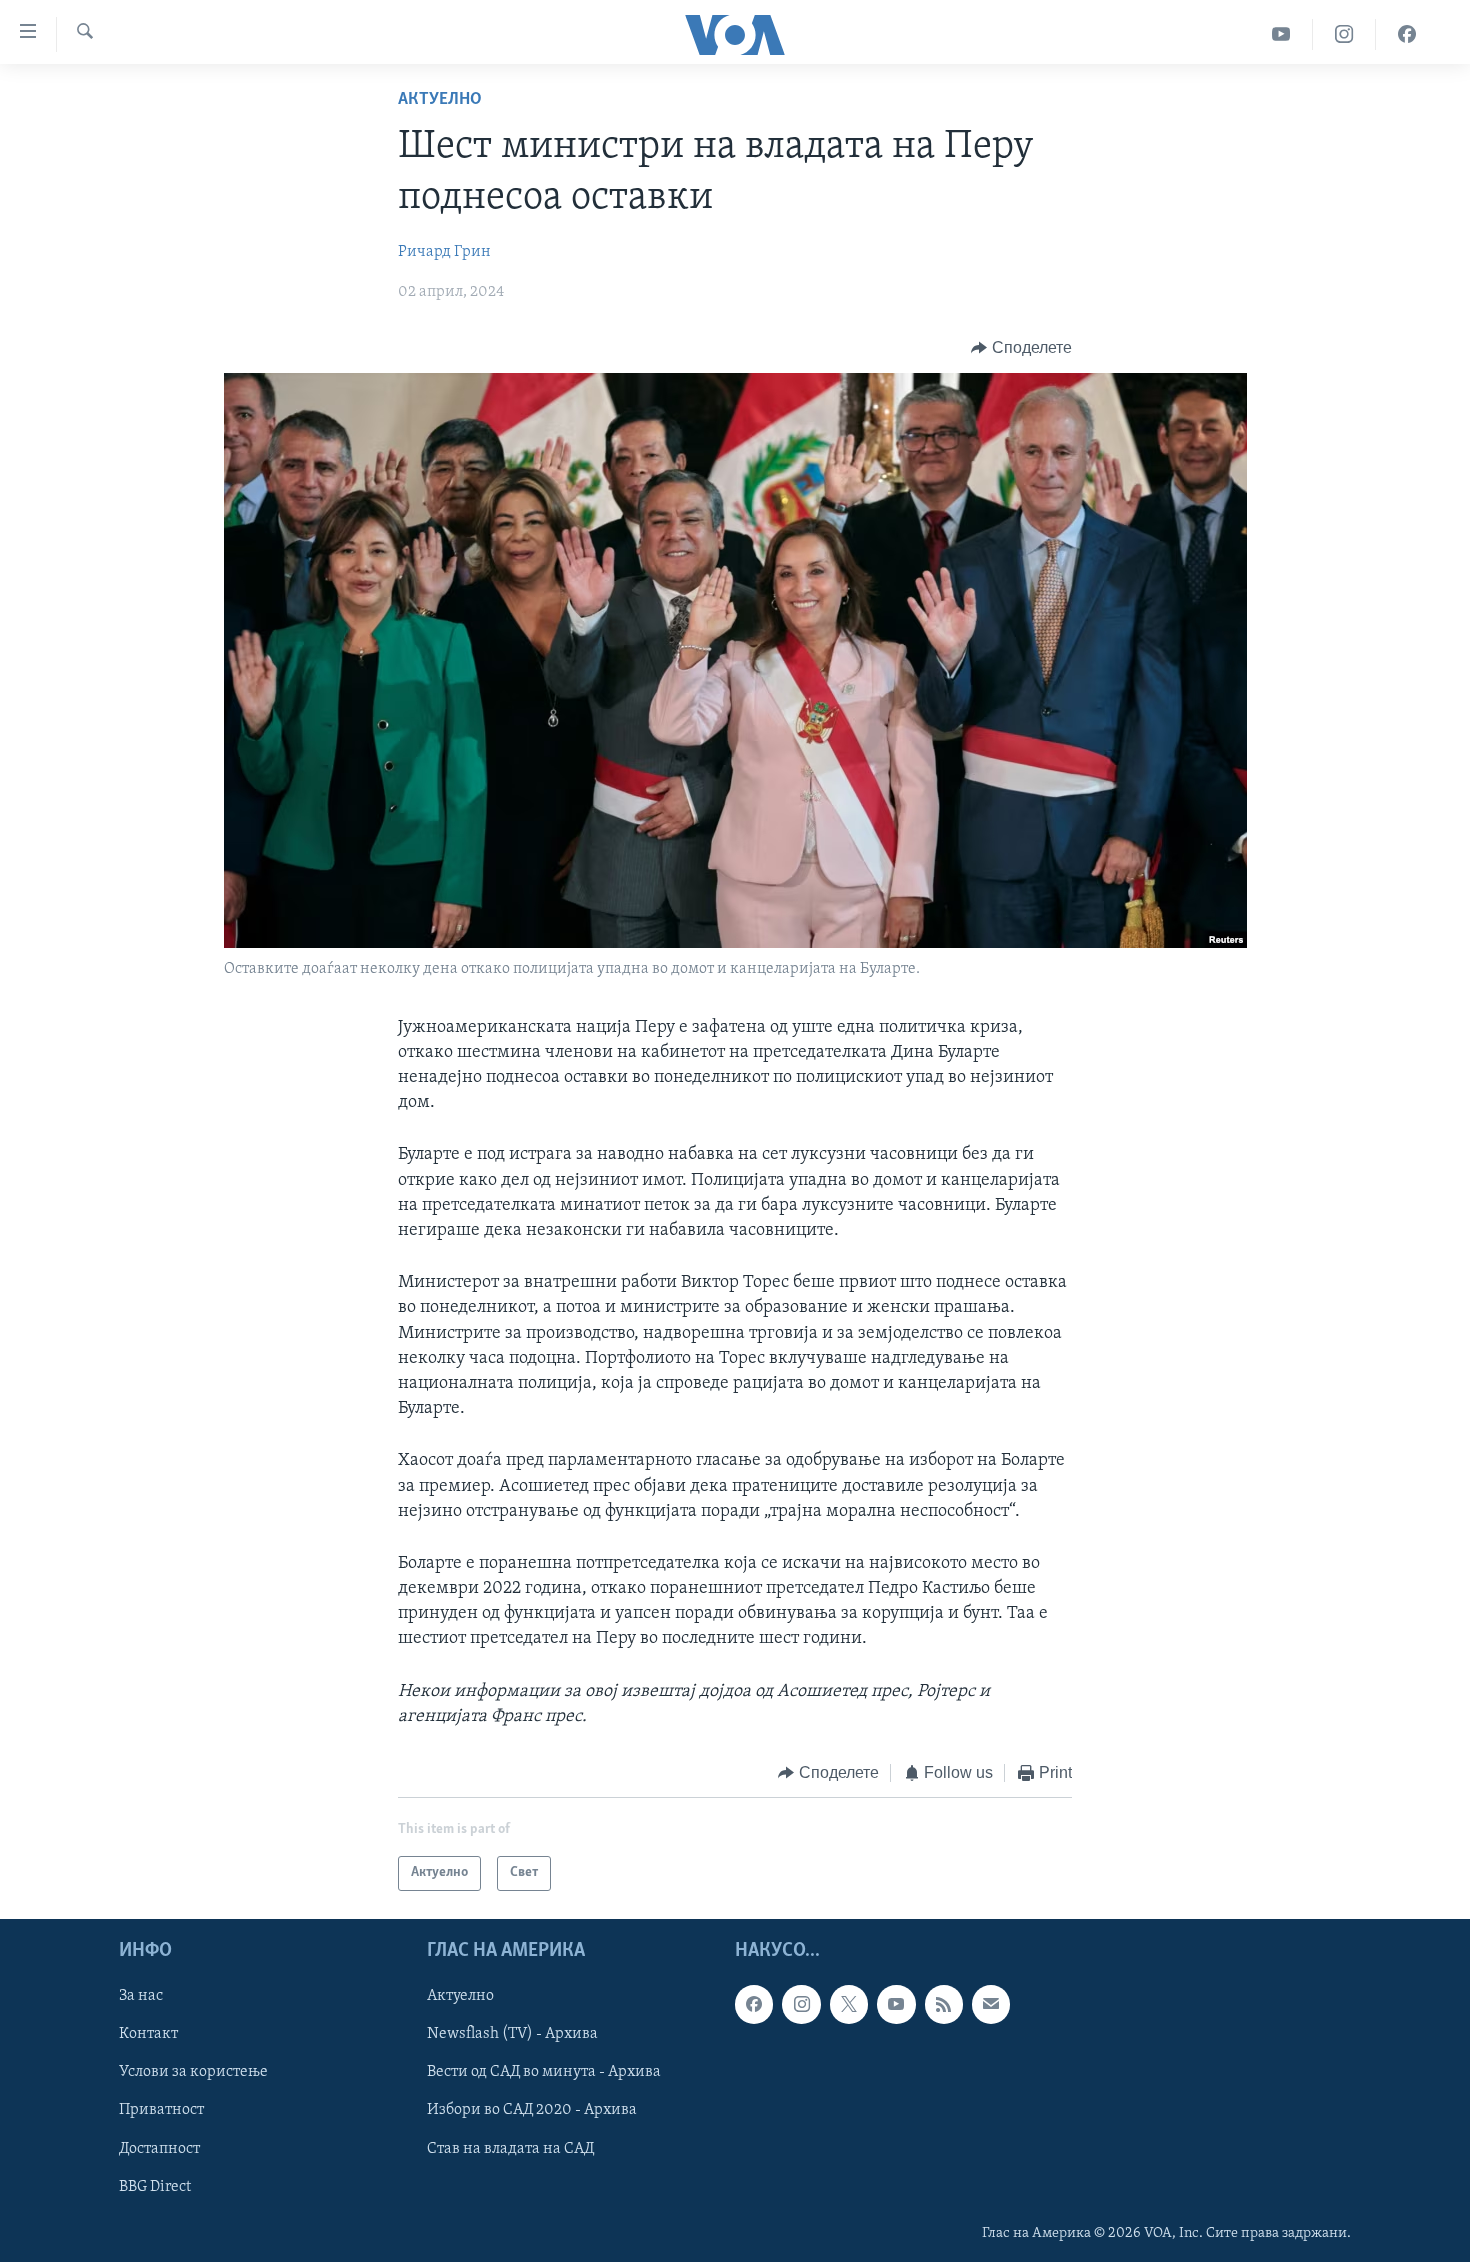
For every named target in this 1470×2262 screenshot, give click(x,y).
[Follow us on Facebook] (754, 2004)
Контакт (148, 2034)
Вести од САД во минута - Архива (544, 2072)
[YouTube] (1281, 34)
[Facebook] (1407, 34)
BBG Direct (155, 2186)
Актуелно (440, 100)
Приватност (161, 2110)
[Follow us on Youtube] (896, 2004)
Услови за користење (193, 2072)
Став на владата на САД (510, 2148)
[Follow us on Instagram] (801, 2004)
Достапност (159, 2148)
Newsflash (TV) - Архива (512, 2034)
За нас (141, 1996)
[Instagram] (1344, 34)
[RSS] (944, 2004)
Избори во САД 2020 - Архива (532, 2110)
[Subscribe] (991, 2004)
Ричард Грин (444, 252)
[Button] (1021, 348)
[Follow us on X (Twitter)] (849, 2004)
